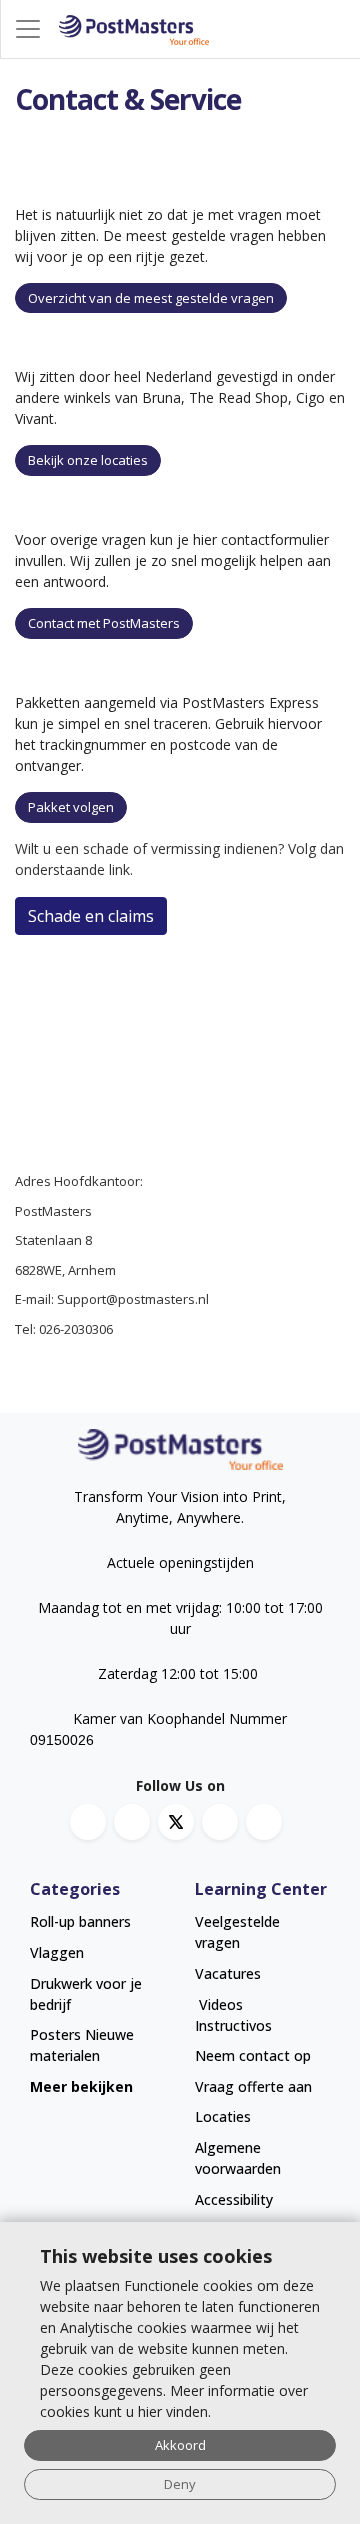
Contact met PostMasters (104, 623)
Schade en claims (91, 916)
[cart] (341, 28)
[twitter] (176, 1822)
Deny (180, 2484)
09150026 (62, 1740)
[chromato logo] (180, 1449)
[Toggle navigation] (28, 29)
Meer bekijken (81, 2086)
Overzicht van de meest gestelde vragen (151, 298)
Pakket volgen (71, 807)
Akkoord (180, 2445)
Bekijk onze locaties (88, 460)
